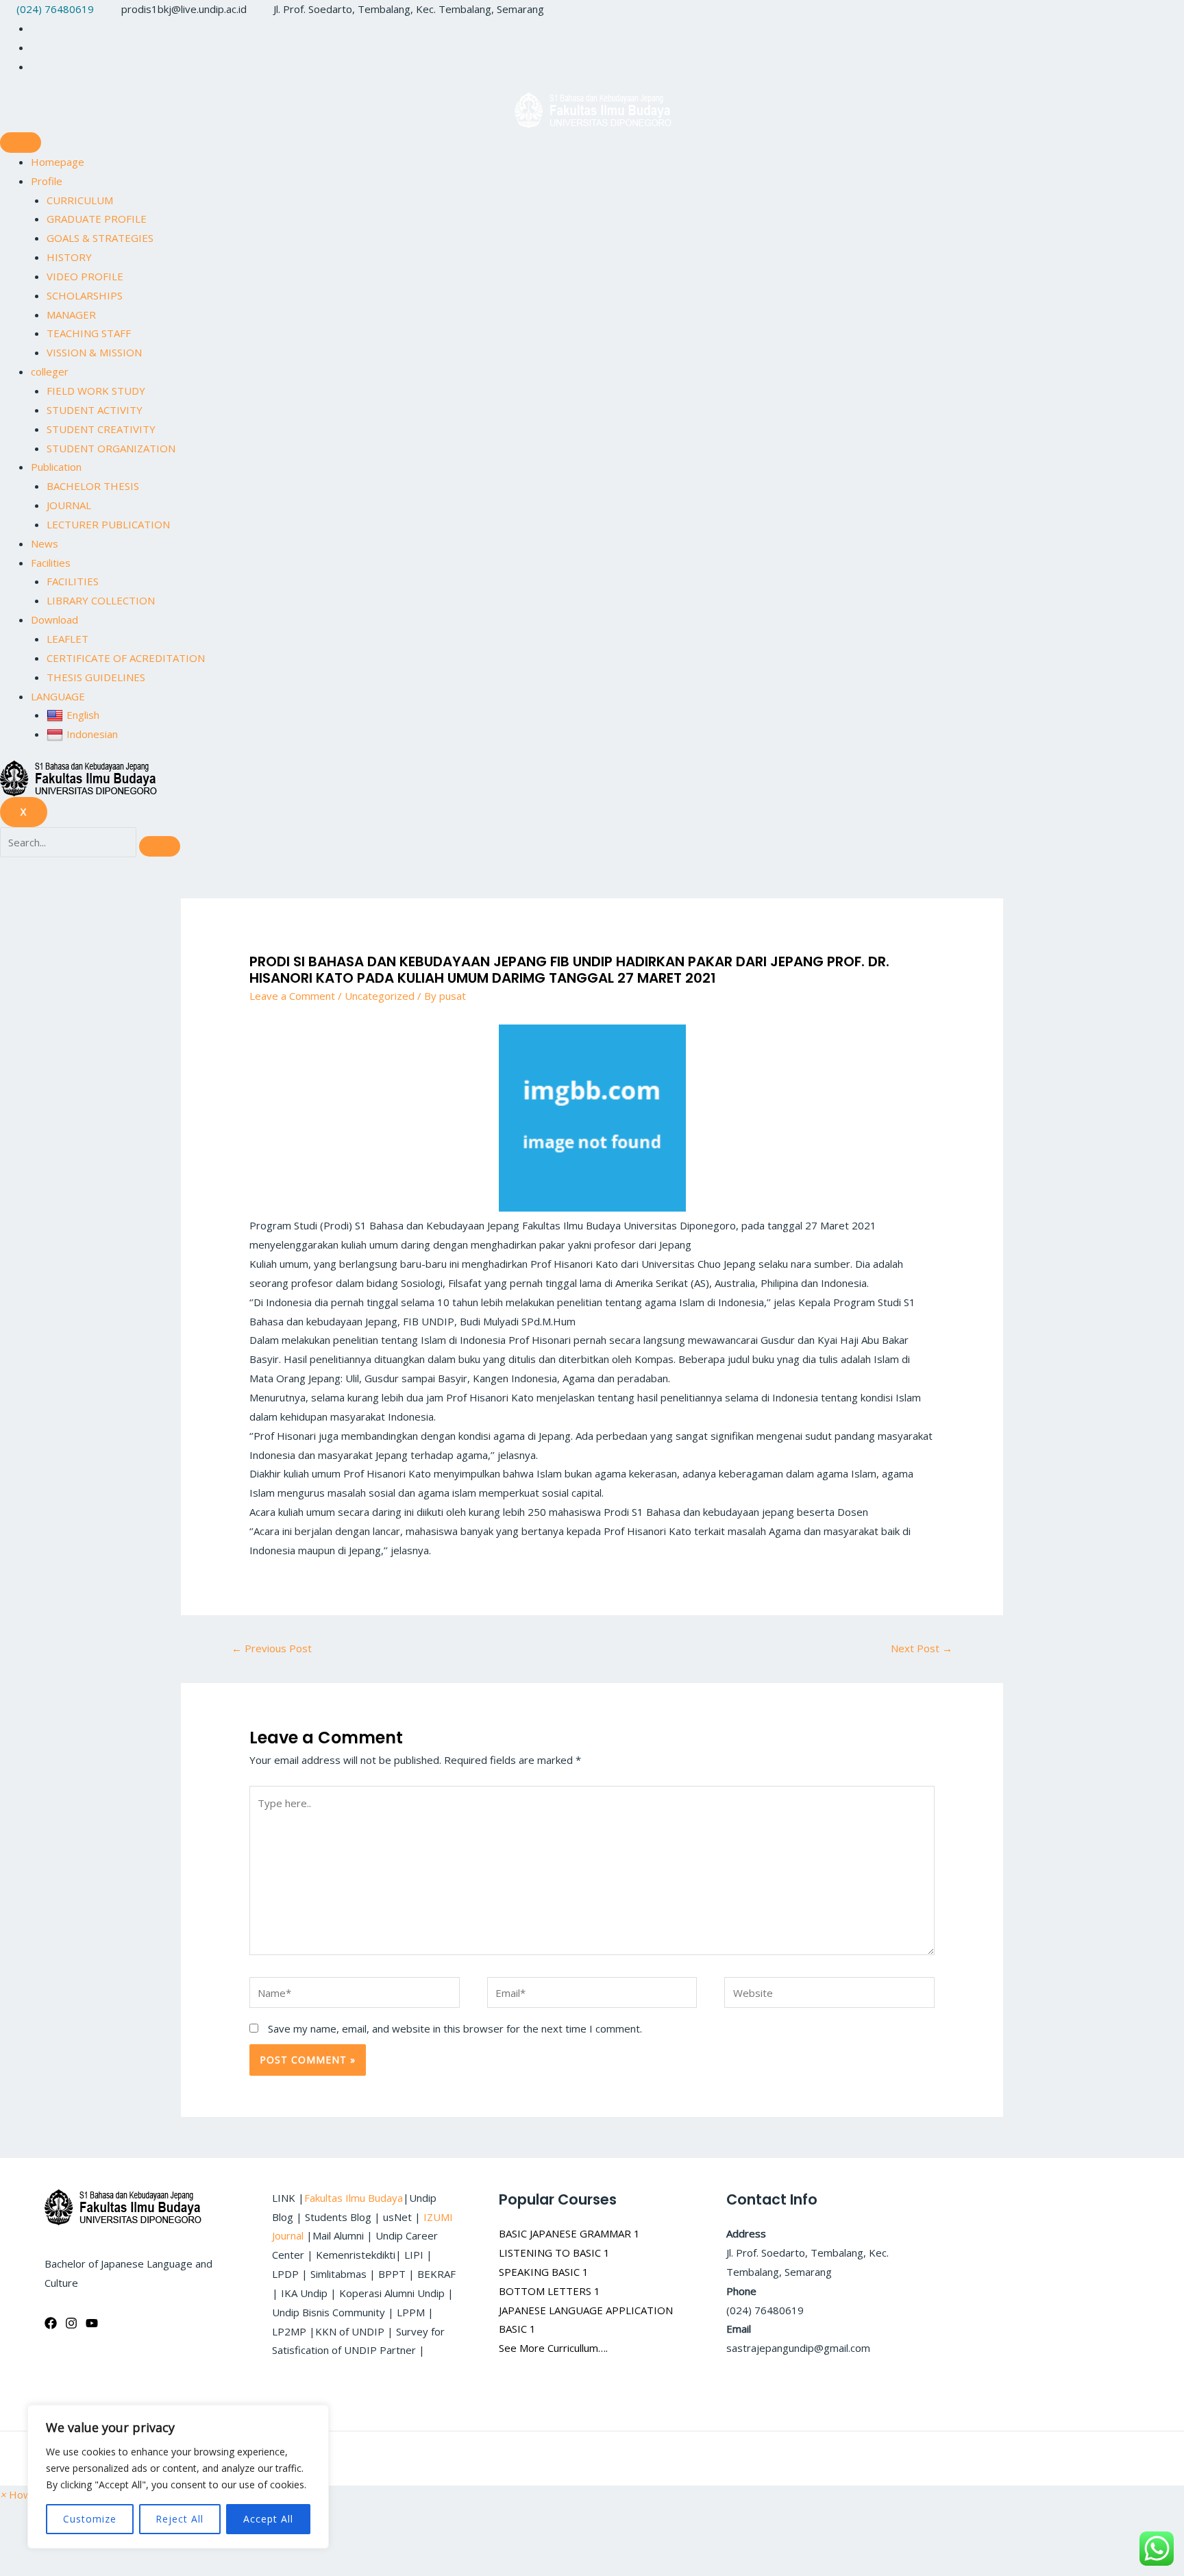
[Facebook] (51, 2323)
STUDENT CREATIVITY (101, 429)
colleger (50, 371)
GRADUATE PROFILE (97, 219)
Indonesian (92, 734)
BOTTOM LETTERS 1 (550, 2291)
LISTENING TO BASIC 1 (554, 2253)
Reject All (180, 2519)
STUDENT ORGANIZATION (111, 448)
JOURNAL (69, 505)
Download (54, 620)
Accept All (268, 2519)
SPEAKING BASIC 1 (544, 2272)
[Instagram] (35, 47)
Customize (90, 2519)
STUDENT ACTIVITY (95, 410)
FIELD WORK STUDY (96, 391)
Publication (56, 467)
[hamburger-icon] (21, 143)
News (45, 543)
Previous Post (272, 1648)
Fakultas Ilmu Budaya (354, 2198)
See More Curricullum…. (553, 2348)
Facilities (51, 563)
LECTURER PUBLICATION (108, 524)
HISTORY (69, 257)
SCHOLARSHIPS (85, 295)
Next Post (922, 1648)
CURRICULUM (80, 200)
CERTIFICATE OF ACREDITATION (126, 658)
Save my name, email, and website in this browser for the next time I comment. (455, 2028)
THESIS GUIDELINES (96, 677)
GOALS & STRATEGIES (100, 238)
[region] (178, 2477)
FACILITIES (73, 581)
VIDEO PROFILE (85, 276)
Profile (47, 181)
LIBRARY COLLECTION (101, 600)
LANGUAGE (58, 696)
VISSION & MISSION (94, 352)
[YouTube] (92, 2323)
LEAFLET (67, 639)
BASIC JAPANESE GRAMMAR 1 (569, 2233)
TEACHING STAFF (89, 333)
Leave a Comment (292, 996)
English (83, 715)
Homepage (58, 162)
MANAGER (71, 315)
